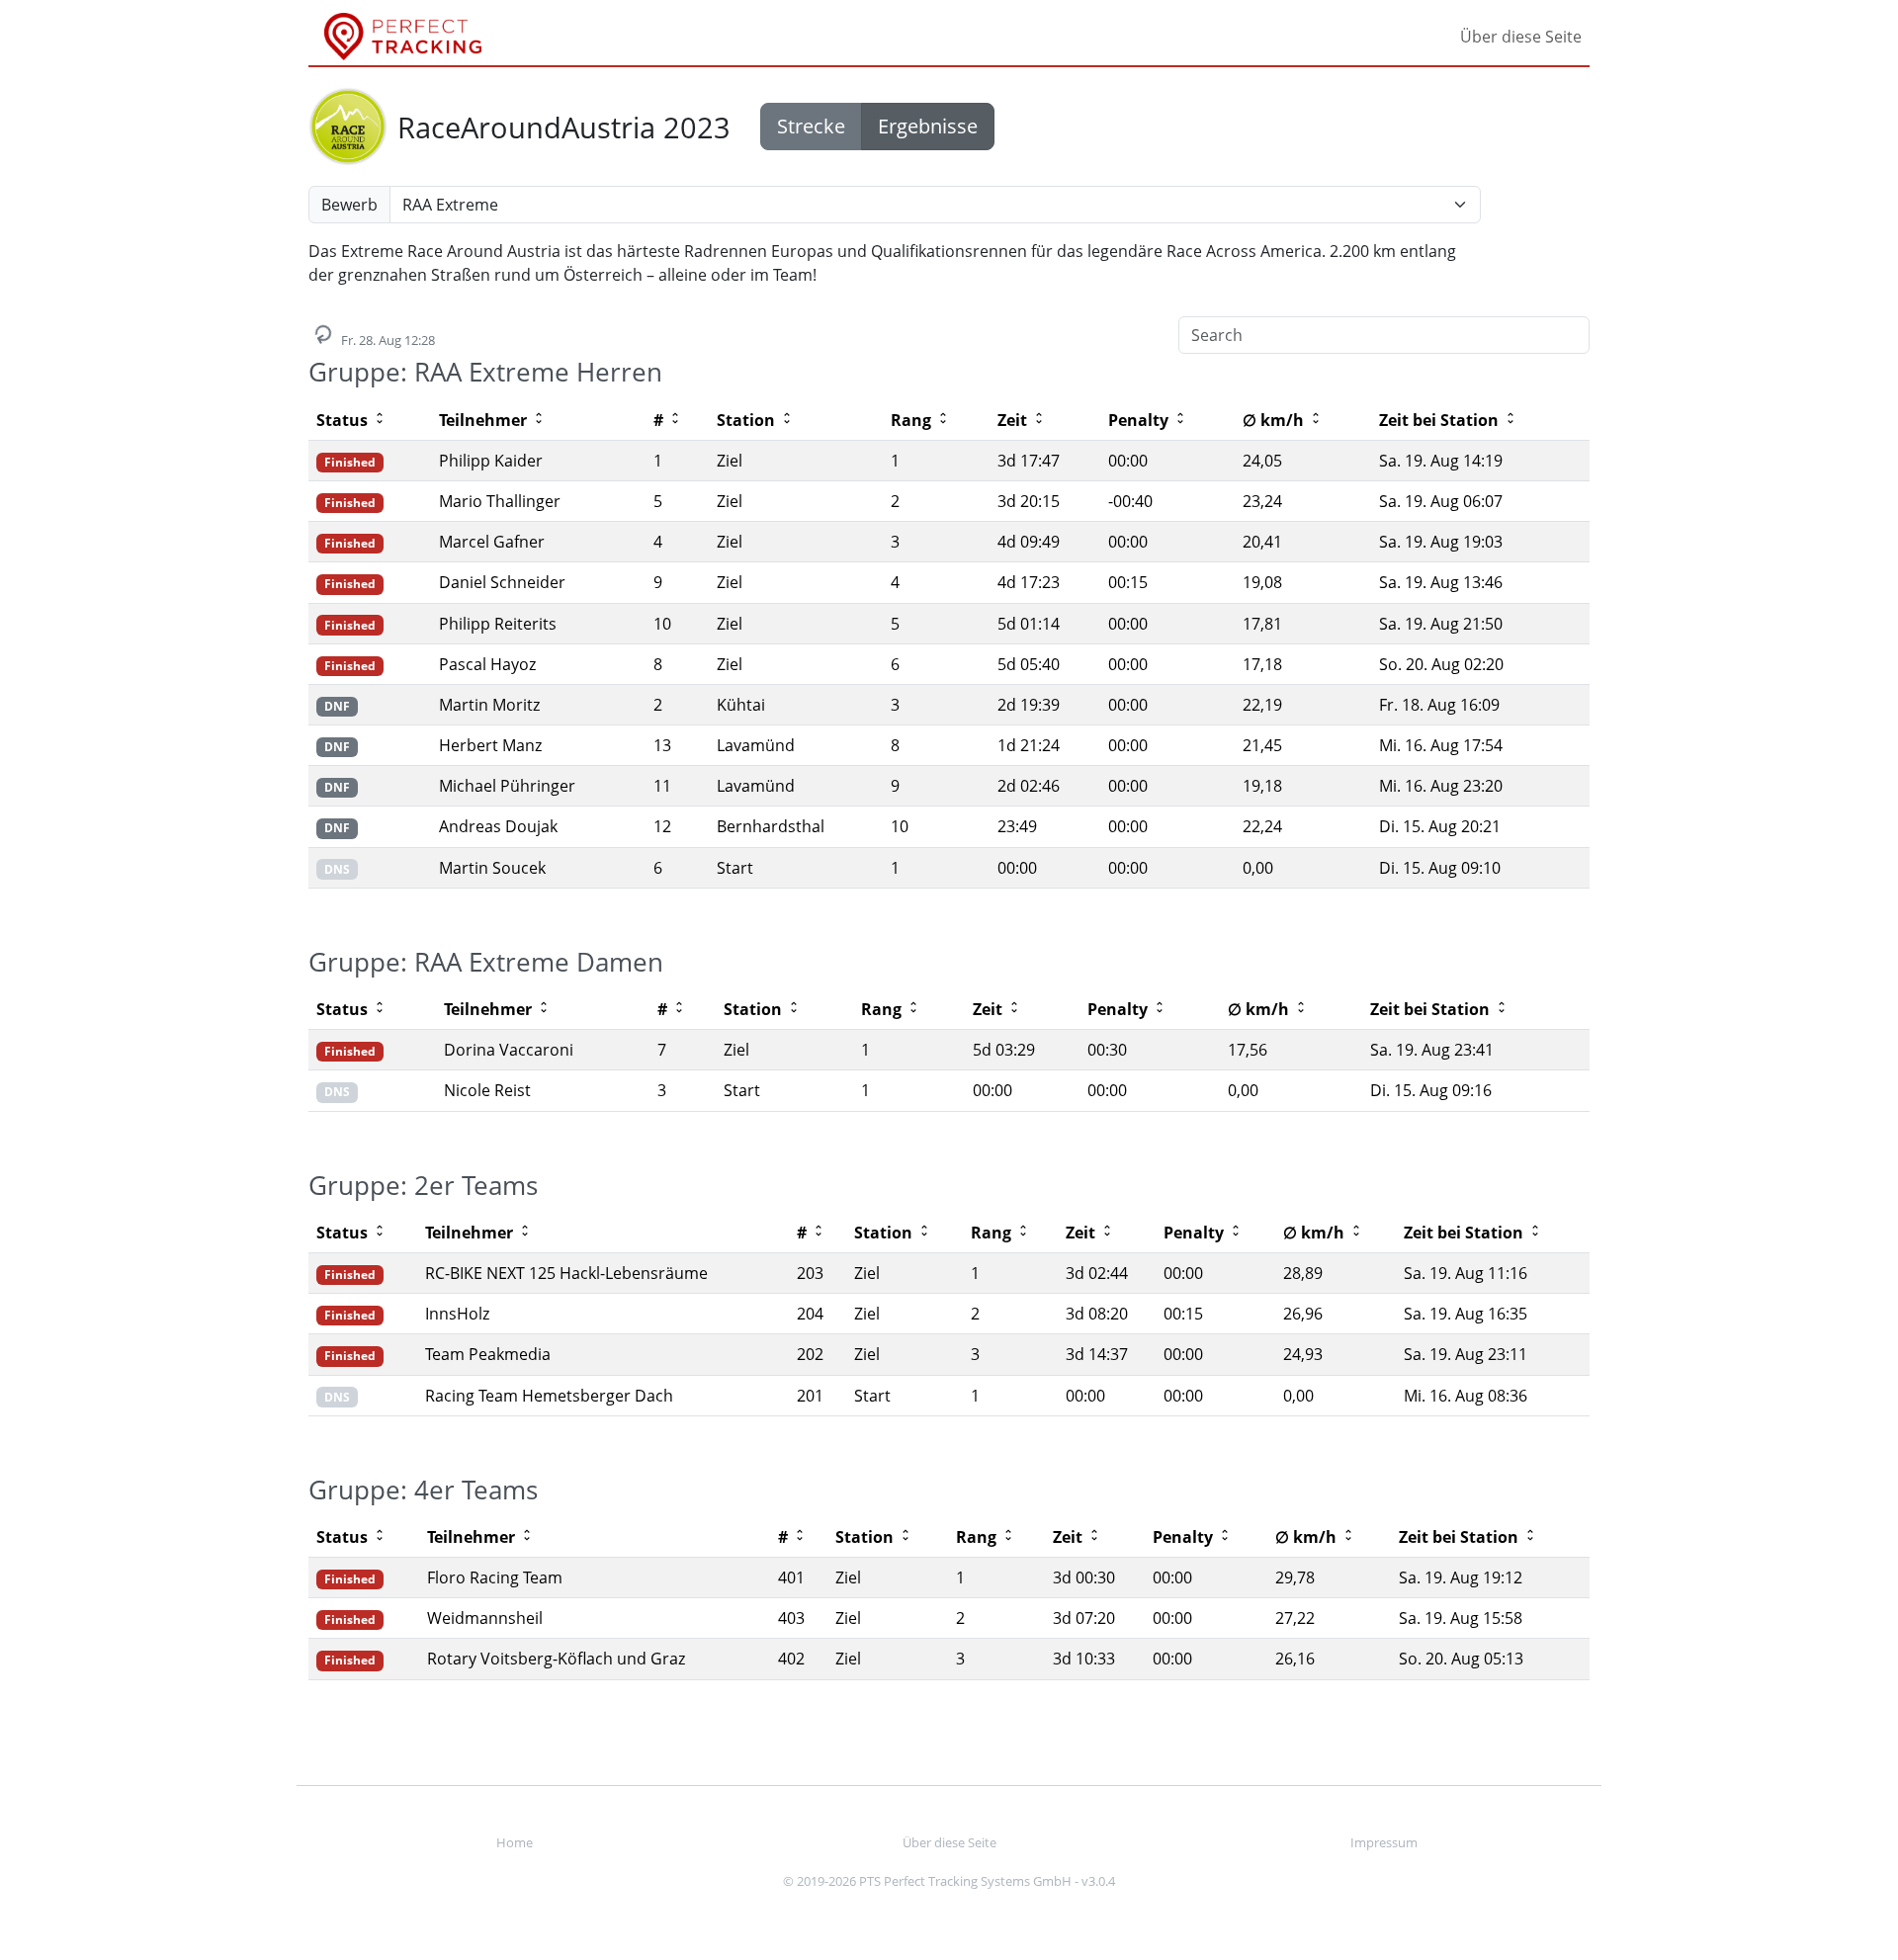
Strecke (811, 126)
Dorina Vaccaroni (509, 1050)
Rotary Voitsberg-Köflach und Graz (556, 1659)
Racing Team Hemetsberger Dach (549, 1396)
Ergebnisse (928, 126)
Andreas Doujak (498, 826)
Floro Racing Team (495, 1577)
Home (515, 1842)
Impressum (1384, 1842)
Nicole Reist (487, 1090)
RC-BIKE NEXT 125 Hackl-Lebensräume (566, 1273)
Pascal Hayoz (487, 664)
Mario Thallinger (500, 501)
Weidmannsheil (485, 1618)
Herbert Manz (490, 745)
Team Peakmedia (488, 1354)
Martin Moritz (489, 705)
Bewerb (349, 205)
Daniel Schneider (502, 582)
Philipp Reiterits (498, 624)
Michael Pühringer (507, 786)
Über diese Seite (1521, 37)
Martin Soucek (492, 868)
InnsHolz (457, 1314)
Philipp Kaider (491, 461)
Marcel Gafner (492, 542)
